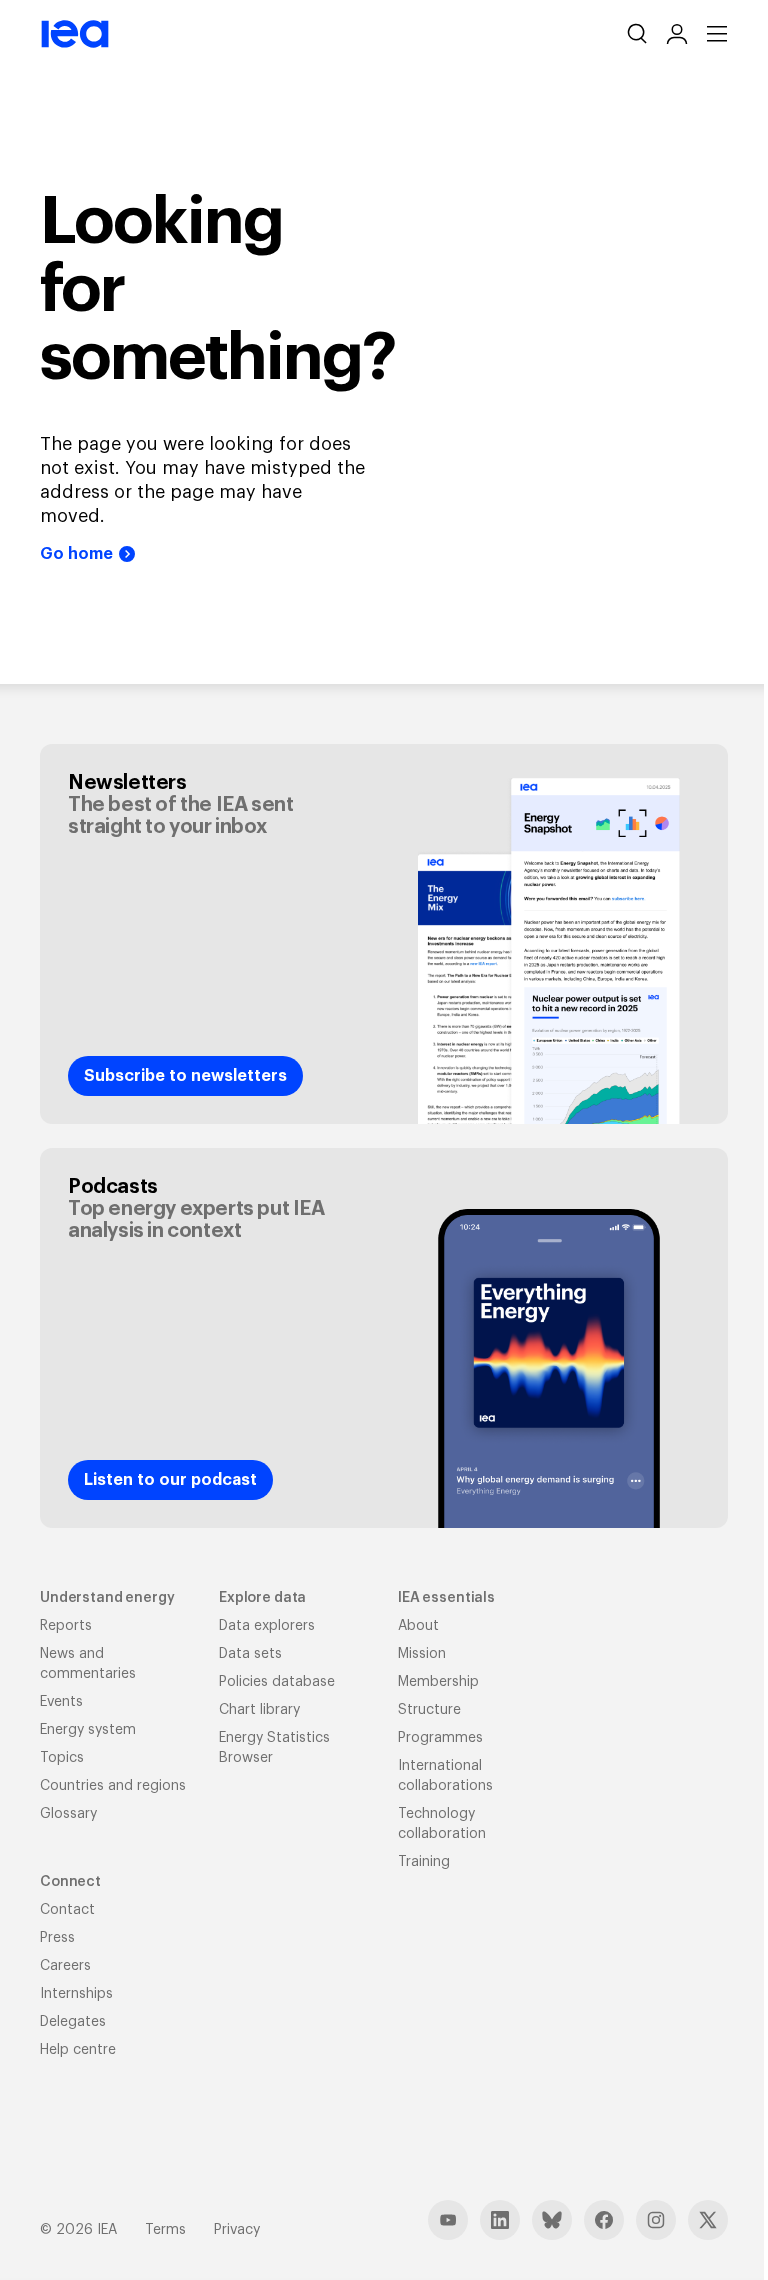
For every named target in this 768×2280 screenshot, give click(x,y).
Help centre (78, 2050)
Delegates (73, 2022)
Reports (66, 1626)
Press (57, 1938)
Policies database (277, 1682)
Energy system (88, 1730)
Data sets (250, 1654)
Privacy (237, 2230)
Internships (76, 1994)
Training (424, 1862)
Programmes (440, 1738)
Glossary (68, 1814)
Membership (438, 1682)
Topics (62, 1758)
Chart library (259, 1710)
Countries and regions (113, 1786)
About (418, 1626)
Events (61, 1702)
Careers (65, 1966)
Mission (422, 1654)
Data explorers (267, 1626)
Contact (67, 1910)
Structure (429, 1710)
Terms (165, 2230)
